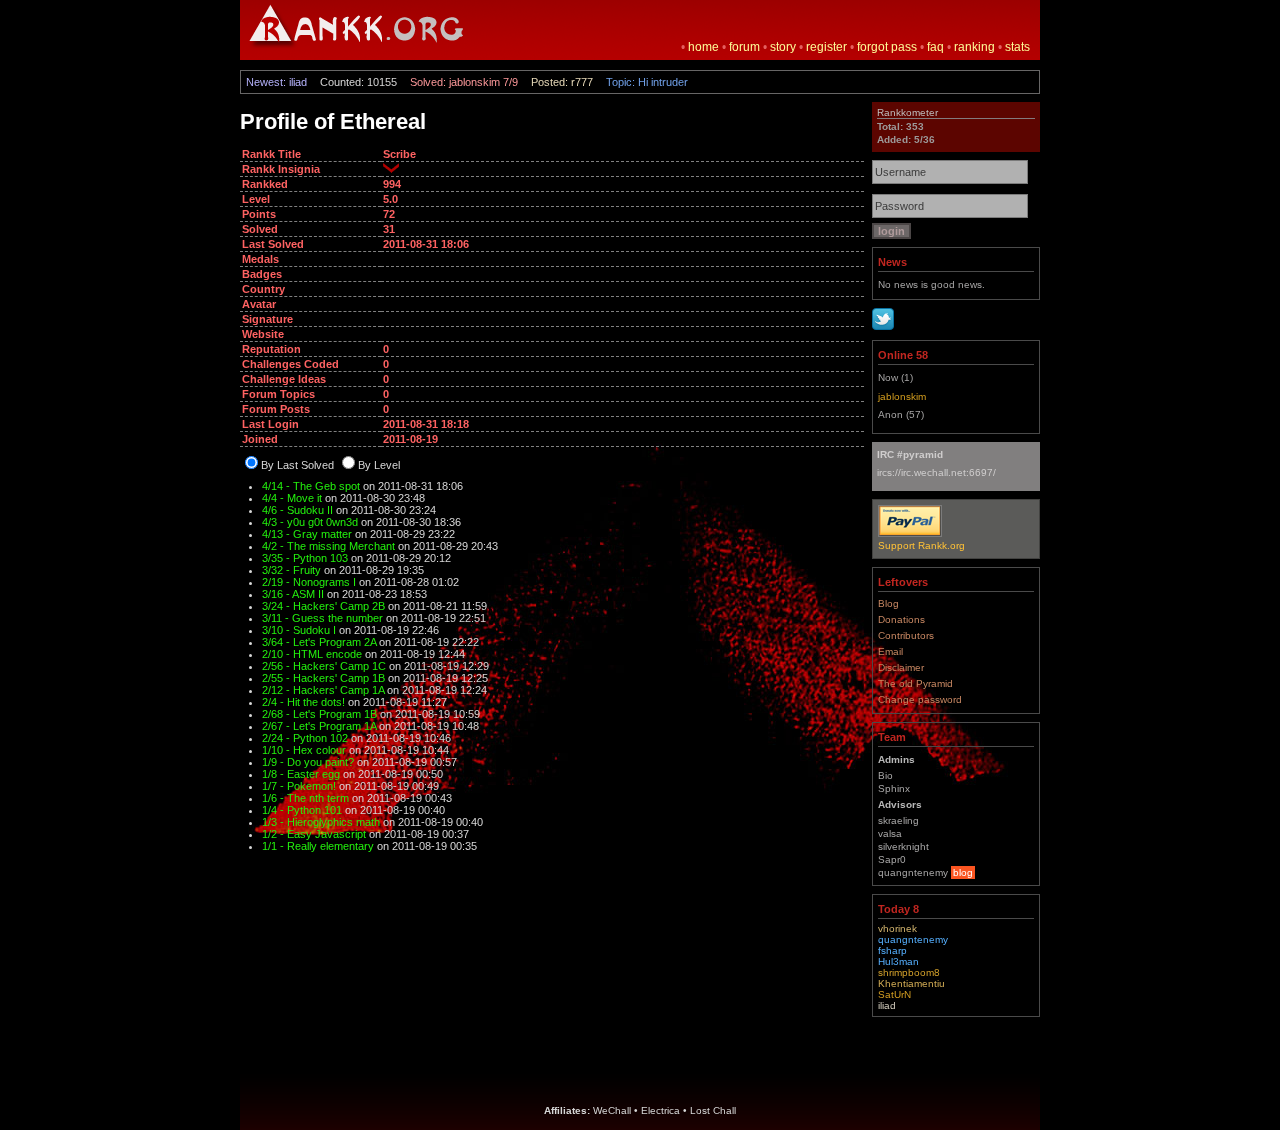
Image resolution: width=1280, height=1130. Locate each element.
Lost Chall (713, 1110)
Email (890, 651)
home (703, 47)
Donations (901, 619)
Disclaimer (901, 667)
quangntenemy (913, 939)
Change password (920, 699)
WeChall (612, 1110)
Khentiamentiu (911, 983)
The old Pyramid (915, 683)
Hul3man (898, 961)
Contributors (906, 635)
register (826, 47)
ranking (974, 47)
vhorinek (897, 928)
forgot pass (887, 47)
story (783, 47)
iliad (887, 1005)
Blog (888, 603)
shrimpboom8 (909, 972)
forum (744, 47)
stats (1017, 47)
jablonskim (902, 396)
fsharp (892, 950)
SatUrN (894, 994)
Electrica (660, 1110)
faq (935, 47)
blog (963, 872)
